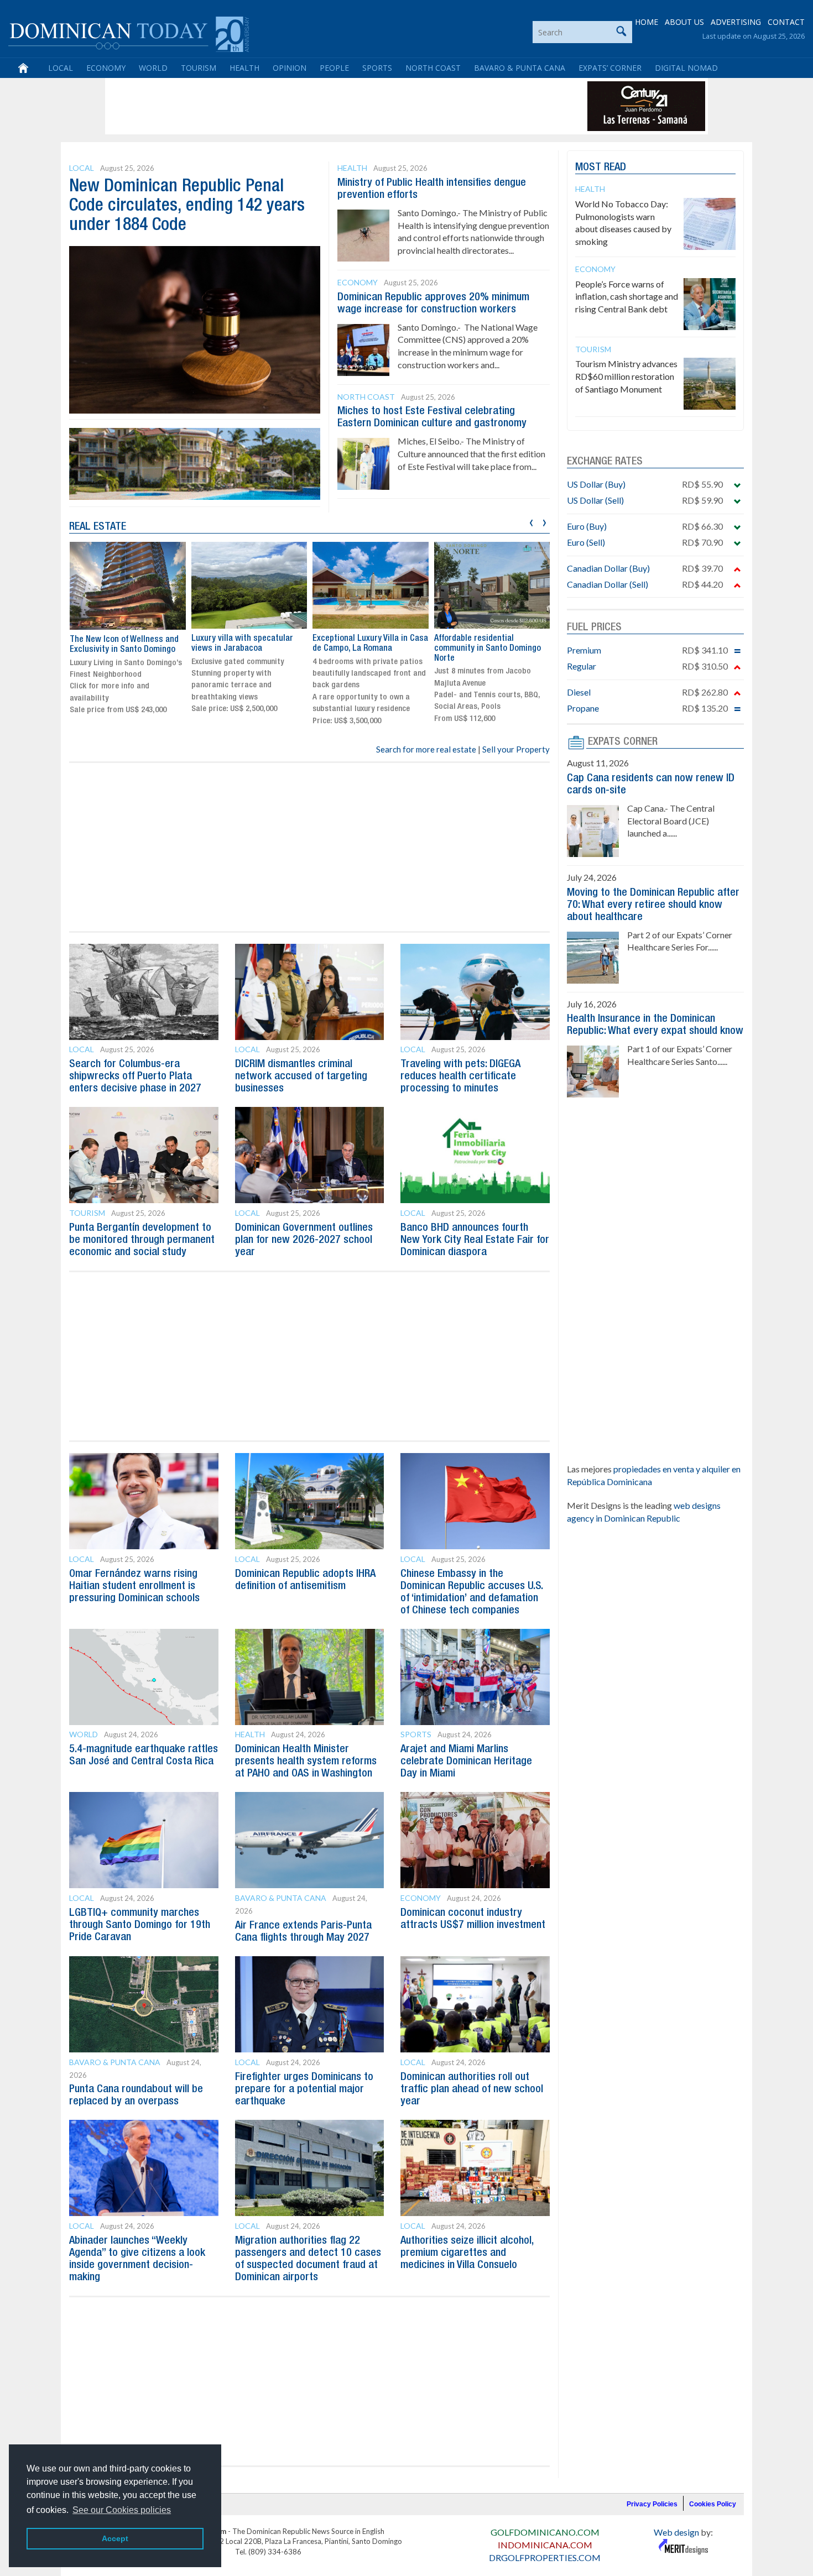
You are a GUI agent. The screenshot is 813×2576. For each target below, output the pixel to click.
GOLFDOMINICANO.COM (545, 2532)
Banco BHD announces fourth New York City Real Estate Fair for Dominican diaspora (475, 1240)
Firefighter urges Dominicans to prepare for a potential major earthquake (304, 2089)
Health (244, 68)
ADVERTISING (736, 22)
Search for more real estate (426, 749)
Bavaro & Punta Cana (520, 68)
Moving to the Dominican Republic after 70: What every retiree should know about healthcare (653, 905)
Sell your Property (516, 749)
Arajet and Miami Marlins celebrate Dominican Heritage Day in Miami (466, 1762)
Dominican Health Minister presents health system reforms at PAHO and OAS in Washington (306, 1762)
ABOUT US (684, 22)
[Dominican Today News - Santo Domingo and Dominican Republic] (129, 33)
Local (61, 68)
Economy (106, 68)
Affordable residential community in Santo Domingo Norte (488, 648)
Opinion (290, 68)
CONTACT (786, 22)
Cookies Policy (713, 2504)
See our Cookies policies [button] (122, 2510)
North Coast (433, 68)
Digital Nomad (686, 68)
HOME (647, 22)
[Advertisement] (309, 106)
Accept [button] (115, 2538)
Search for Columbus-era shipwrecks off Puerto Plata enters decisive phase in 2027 (135, 1077)
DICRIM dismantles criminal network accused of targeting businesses (301, 1077)
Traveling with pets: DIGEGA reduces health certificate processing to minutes (460, 1077)
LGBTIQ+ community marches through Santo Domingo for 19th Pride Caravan (140, 1925)
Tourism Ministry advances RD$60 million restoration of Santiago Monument (626, 376)
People (334, 68)
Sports (377, 68)
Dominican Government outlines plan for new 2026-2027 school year (304, 1240)
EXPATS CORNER (623, 742)
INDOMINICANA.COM (545, 2545)
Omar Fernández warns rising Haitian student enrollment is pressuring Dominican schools (134, 1586)
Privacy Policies (652, 2504)
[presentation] (531, 521)
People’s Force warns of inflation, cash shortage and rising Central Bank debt (627, 297)
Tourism (199, 68)
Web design (676, 2532)
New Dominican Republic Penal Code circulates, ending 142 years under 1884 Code (187, 206)
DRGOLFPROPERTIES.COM (545, 2557)
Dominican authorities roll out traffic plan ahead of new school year (472, 2089)
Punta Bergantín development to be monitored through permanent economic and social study (142, 1240)
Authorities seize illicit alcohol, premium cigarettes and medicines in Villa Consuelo (467, 2253)
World (153, 68)
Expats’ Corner (610, 68)
